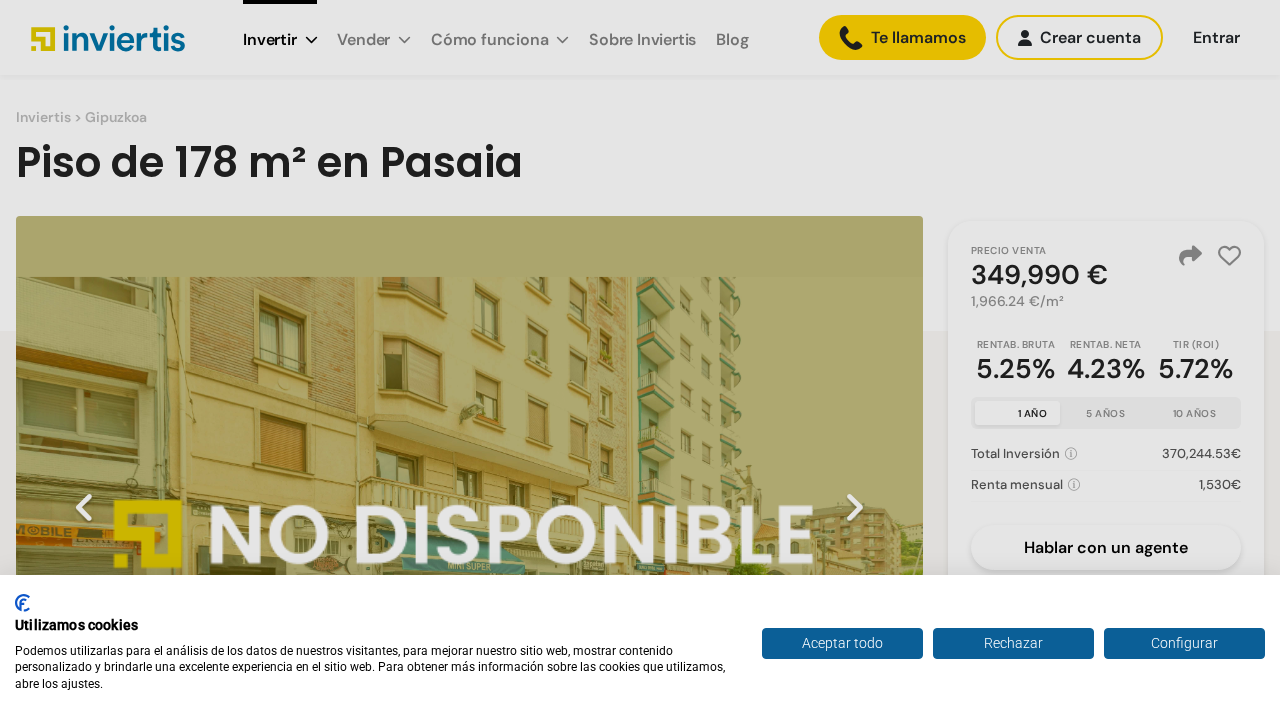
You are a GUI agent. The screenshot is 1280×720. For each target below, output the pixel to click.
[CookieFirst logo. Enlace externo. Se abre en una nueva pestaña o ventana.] (22, 603)
